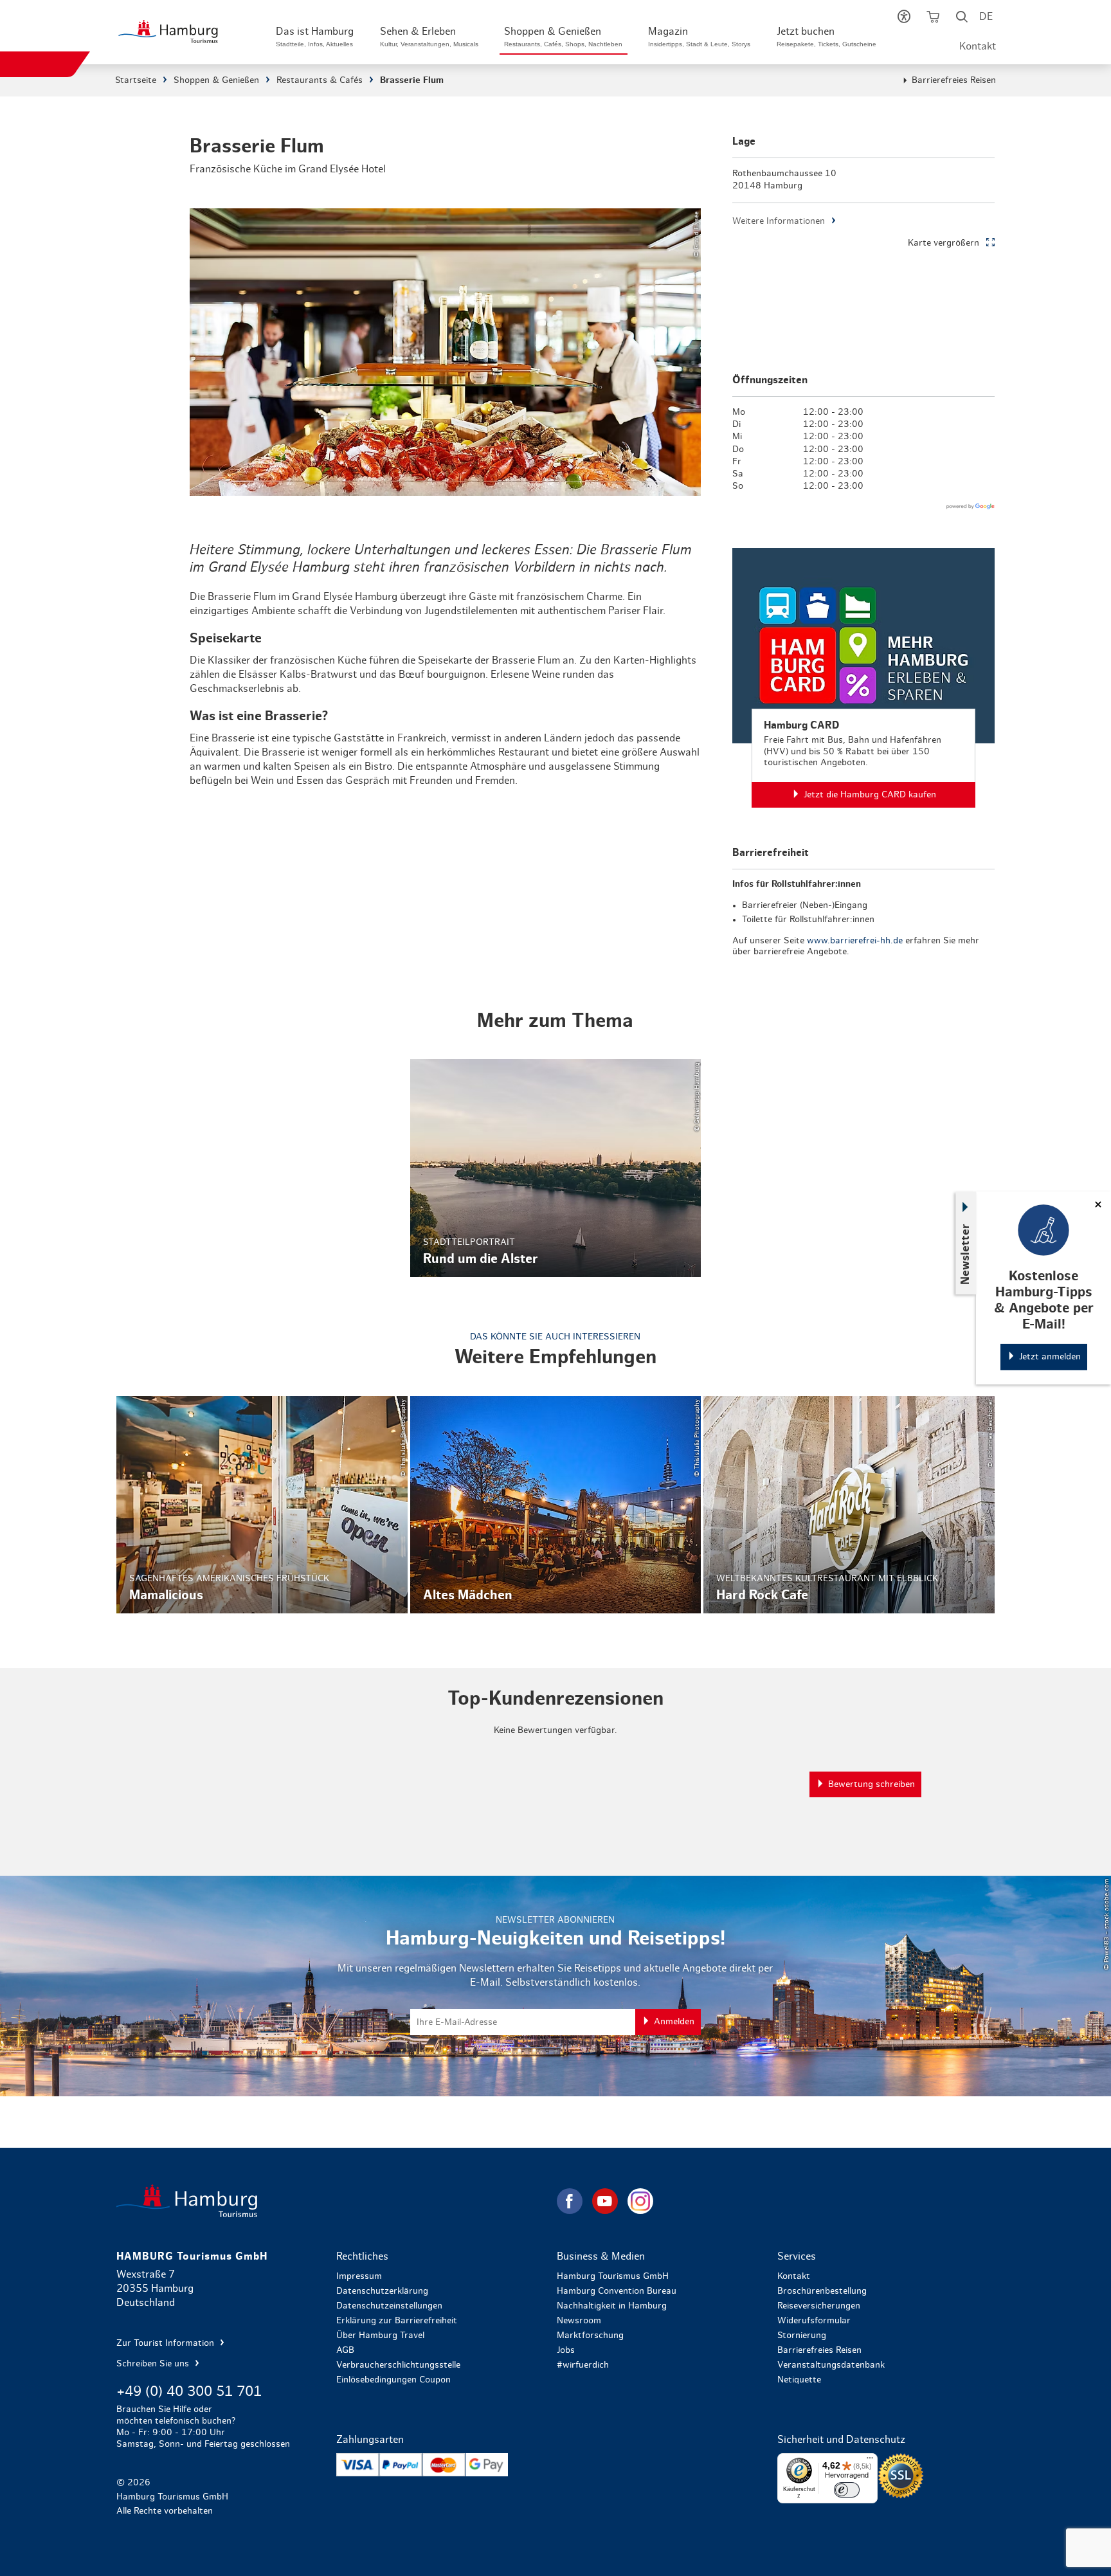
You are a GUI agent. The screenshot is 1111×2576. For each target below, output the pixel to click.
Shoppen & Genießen (216, 80)
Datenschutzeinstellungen (389, 2306)
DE (986, 17)
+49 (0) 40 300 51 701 (189, 2391)
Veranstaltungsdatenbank (831, 2365)
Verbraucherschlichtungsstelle (398, 2365)
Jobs (566, 2350)
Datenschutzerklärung (382, 2291)
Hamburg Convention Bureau (617, 2291)
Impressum (359, 2276)
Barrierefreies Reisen (954, 80)
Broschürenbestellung (822, 2291)
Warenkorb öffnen (933, 19)
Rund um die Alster (556, 1168)
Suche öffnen (962, 19)
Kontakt (978, 46)
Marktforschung (590, 2336)
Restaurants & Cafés (320, 80)
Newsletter (966, 1254)
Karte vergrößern (944, 243)
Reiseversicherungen (819, 2306)
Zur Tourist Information (167, 2343)
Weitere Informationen (779, 221)
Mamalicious (262, 1505)
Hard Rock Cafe (849, 1505)
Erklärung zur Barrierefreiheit (397, 2321)
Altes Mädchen (556, 1505)
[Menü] (870, 2461)
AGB (345, 2350)
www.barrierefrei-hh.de (855, 941)
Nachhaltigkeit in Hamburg (612, 2306)
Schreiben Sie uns (154, 2364)
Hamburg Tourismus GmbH (613, 2276)
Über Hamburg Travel (380, 2336)
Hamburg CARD (863, 678)
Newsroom (579, 2321)
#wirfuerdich (583, 2365)
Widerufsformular (814, 2321)
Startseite (136, 80)
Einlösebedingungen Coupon (393, 2380)
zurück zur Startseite (335, 2201)
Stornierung (802, 2336)
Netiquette (799, 2380)
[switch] (847, 2490)
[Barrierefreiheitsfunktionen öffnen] (904, 19)
